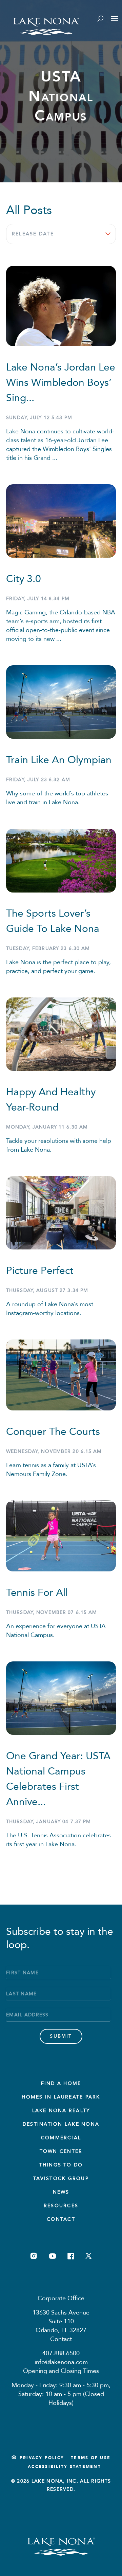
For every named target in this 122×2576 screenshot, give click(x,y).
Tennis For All (37, 1593)
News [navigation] (61, 2192)
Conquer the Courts (53, 1432)
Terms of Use (91, 2458)
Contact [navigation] (61, 2219)
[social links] (34, 2256)
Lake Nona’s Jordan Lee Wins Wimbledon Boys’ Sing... (61, 383)
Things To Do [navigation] (61, 2165)
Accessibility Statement (64, 2467)
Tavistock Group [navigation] (61, 2178)
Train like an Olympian (59, 760)
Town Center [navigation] (61, 2151)
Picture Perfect (40, 1271)
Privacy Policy (42, 2458)
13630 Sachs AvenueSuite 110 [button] (61, 2317)
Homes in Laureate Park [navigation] (61, 2097)
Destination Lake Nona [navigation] (61, 2124)
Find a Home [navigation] (61, 2083)
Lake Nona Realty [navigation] (61, 2111)
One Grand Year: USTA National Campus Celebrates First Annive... (58, 1779)
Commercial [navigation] (61, 2138)
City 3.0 (24, 579)
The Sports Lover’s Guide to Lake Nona (53, 921)
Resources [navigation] (61, 2206)
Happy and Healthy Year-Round (51, 1100)
